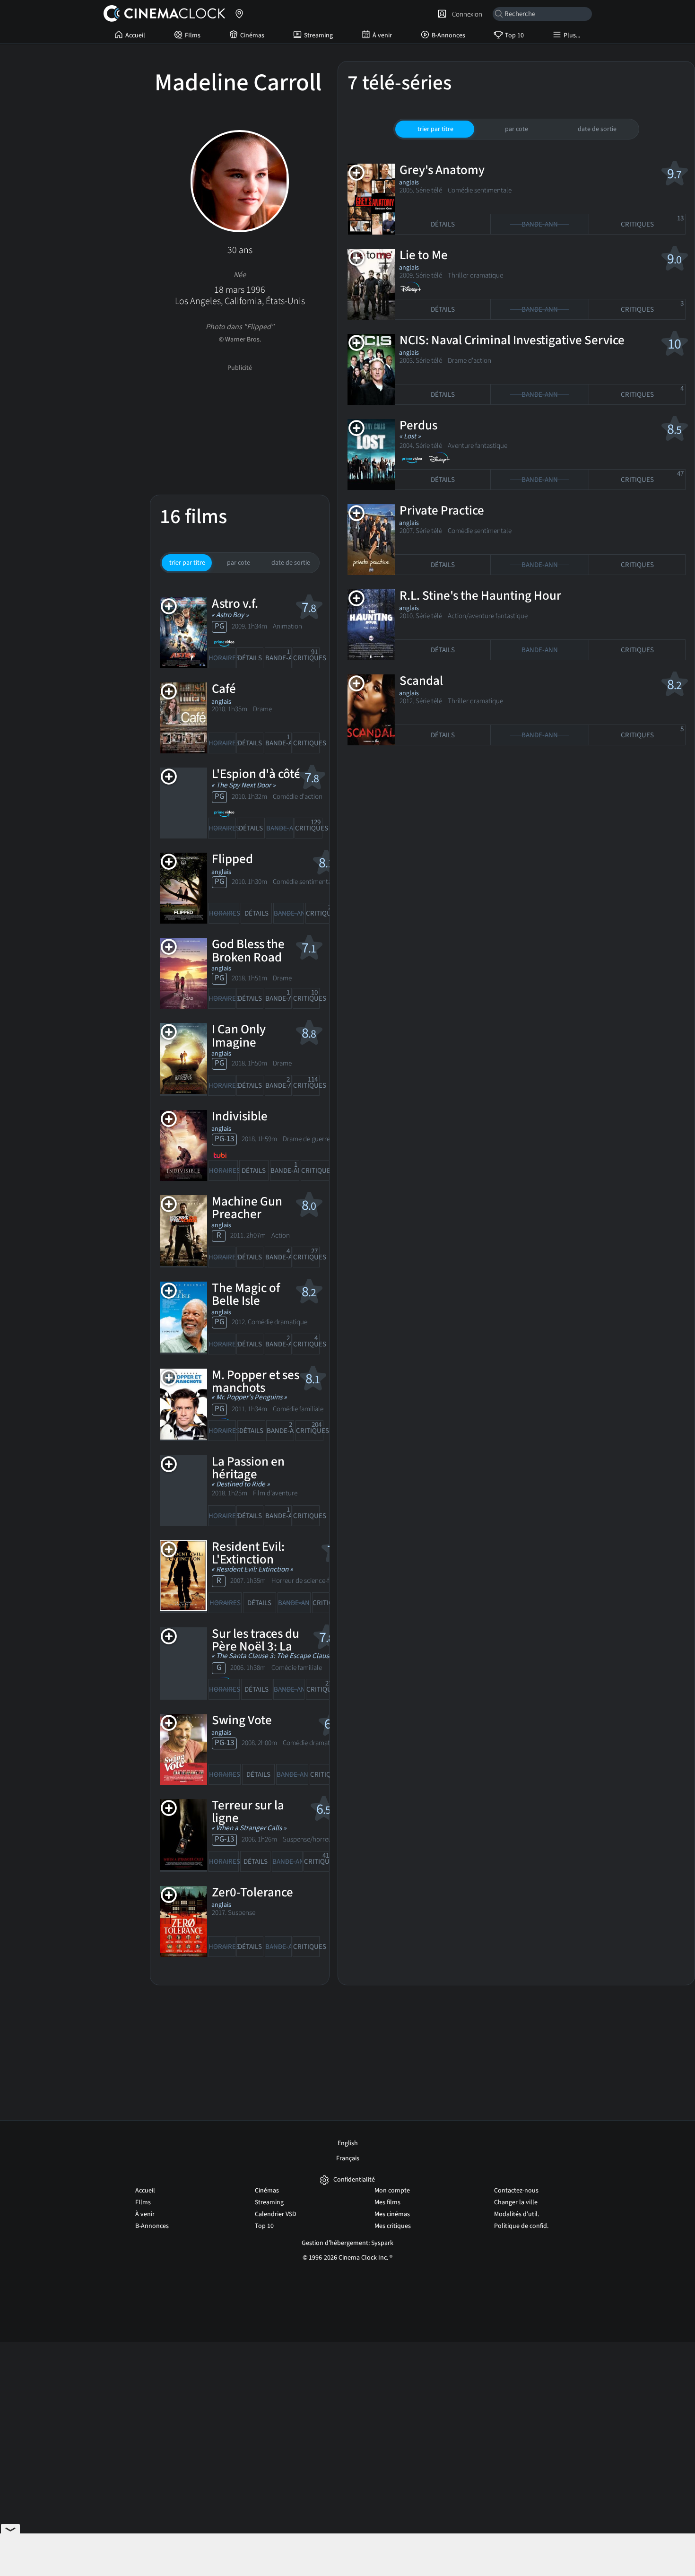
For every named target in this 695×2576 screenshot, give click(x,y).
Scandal (421, 681)
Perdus (418, 425)
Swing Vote (242, 1720)
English (348, 2143)
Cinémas (252, 35)
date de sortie (291, 563)
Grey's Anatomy (442, 170)
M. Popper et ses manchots (256, 1381)
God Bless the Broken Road (248, 951)
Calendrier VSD (276, 2214)
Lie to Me (424, 255)
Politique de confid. (521, 2226)
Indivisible (240, 1116)
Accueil (135, 35)
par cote (239, 563)
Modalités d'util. (517, 2214)
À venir (382, 35)
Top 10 (514, 35)
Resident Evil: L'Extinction (248, 1553)
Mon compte (392, 2191)
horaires (222, 658)
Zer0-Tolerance (252, 1892)
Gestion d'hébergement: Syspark (347, 2243)
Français (348, 2158)
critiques (306, 655)
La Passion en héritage (248, 1468)
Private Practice (442, 511)
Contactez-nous (516, 2191)
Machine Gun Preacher (247, 1208)
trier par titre (187, 563)
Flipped (232, 859)
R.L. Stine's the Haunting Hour (480, 596)
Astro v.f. (235, 604)
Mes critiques (393, 2226)
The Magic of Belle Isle (246, 1294)
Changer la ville (516, 2202)
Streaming (318, 35)
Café (224, 689)
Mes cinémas (392, 2214)
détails (250, 658)
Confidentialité (354, 2180)
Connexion (466, 14)
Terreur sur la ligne (248, 1812)
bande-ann (278, 655)
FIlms (193, 35)
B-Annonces (448, 35)
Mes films (387, 2202)
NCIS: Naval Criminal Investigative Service (512, 340)
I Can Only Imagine (239, 1036)
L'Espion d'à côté (256, 774)
